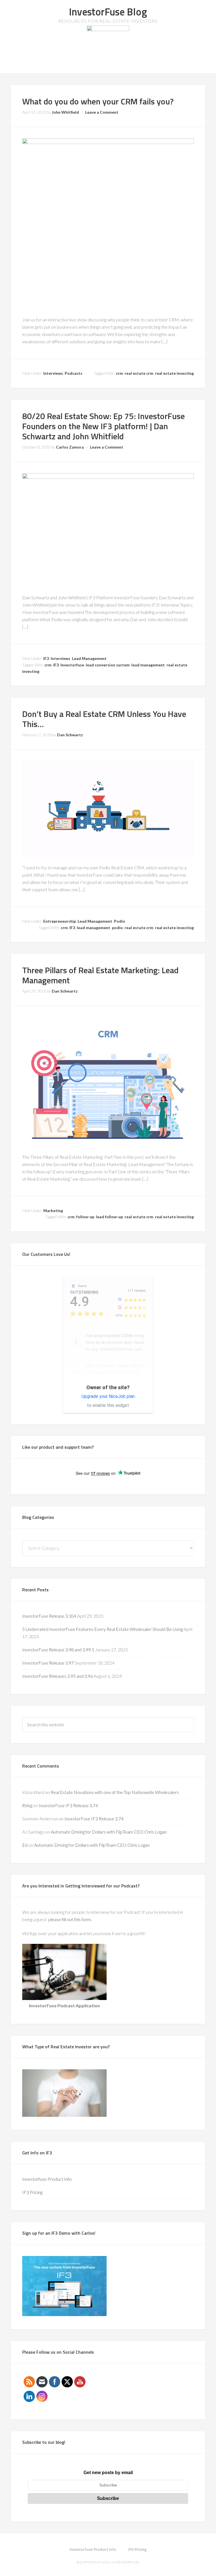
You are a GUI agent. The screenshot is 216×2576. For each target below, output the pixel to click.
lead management (148, 665)
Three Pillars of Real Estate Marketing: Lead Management (100, 975)
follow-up (85, 1217)
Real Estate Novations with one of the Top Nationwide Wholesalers (115, 1792)
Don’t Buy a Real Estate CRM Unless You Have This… (104, 719)
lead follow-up (109, 1217)
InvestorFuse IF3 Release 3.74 (68, 1805)
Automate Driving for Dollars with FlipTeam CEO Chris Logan (109, 1832)
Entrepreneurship (60, 921)
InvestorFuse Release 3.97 (48, 1663)
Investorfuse (72, 665)
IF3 (46, 658)
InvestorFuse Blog (108, 12)
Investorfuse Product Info (47, 2179)
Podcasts (74, 373)
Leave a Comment (102, 112)
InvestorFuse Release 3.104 (49, 1616)
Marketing (53, 1211)
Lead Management (89, 658)
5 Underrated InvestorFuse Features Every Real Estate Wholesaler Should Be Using (103, 1629)
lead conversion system (108, 665)
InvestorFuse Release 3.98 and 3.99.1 (58, 1650)
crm (119, 373)
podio (117, 928)
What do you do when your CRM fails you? (98, 101)
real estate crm (139, 373)
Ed (25, 1845)
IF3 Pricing (32, 2192)
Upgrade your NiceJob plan (108, 1396)
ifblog (27, 1805)
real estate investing (174, 373)
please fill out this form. (70, 1919)
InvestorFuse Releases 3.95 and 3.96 (58, 1676)
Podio (120, 921)
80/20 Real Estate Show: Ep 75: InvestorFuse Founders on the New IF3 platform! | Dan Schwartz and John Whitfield (103, 426)
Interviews (53, 373)
